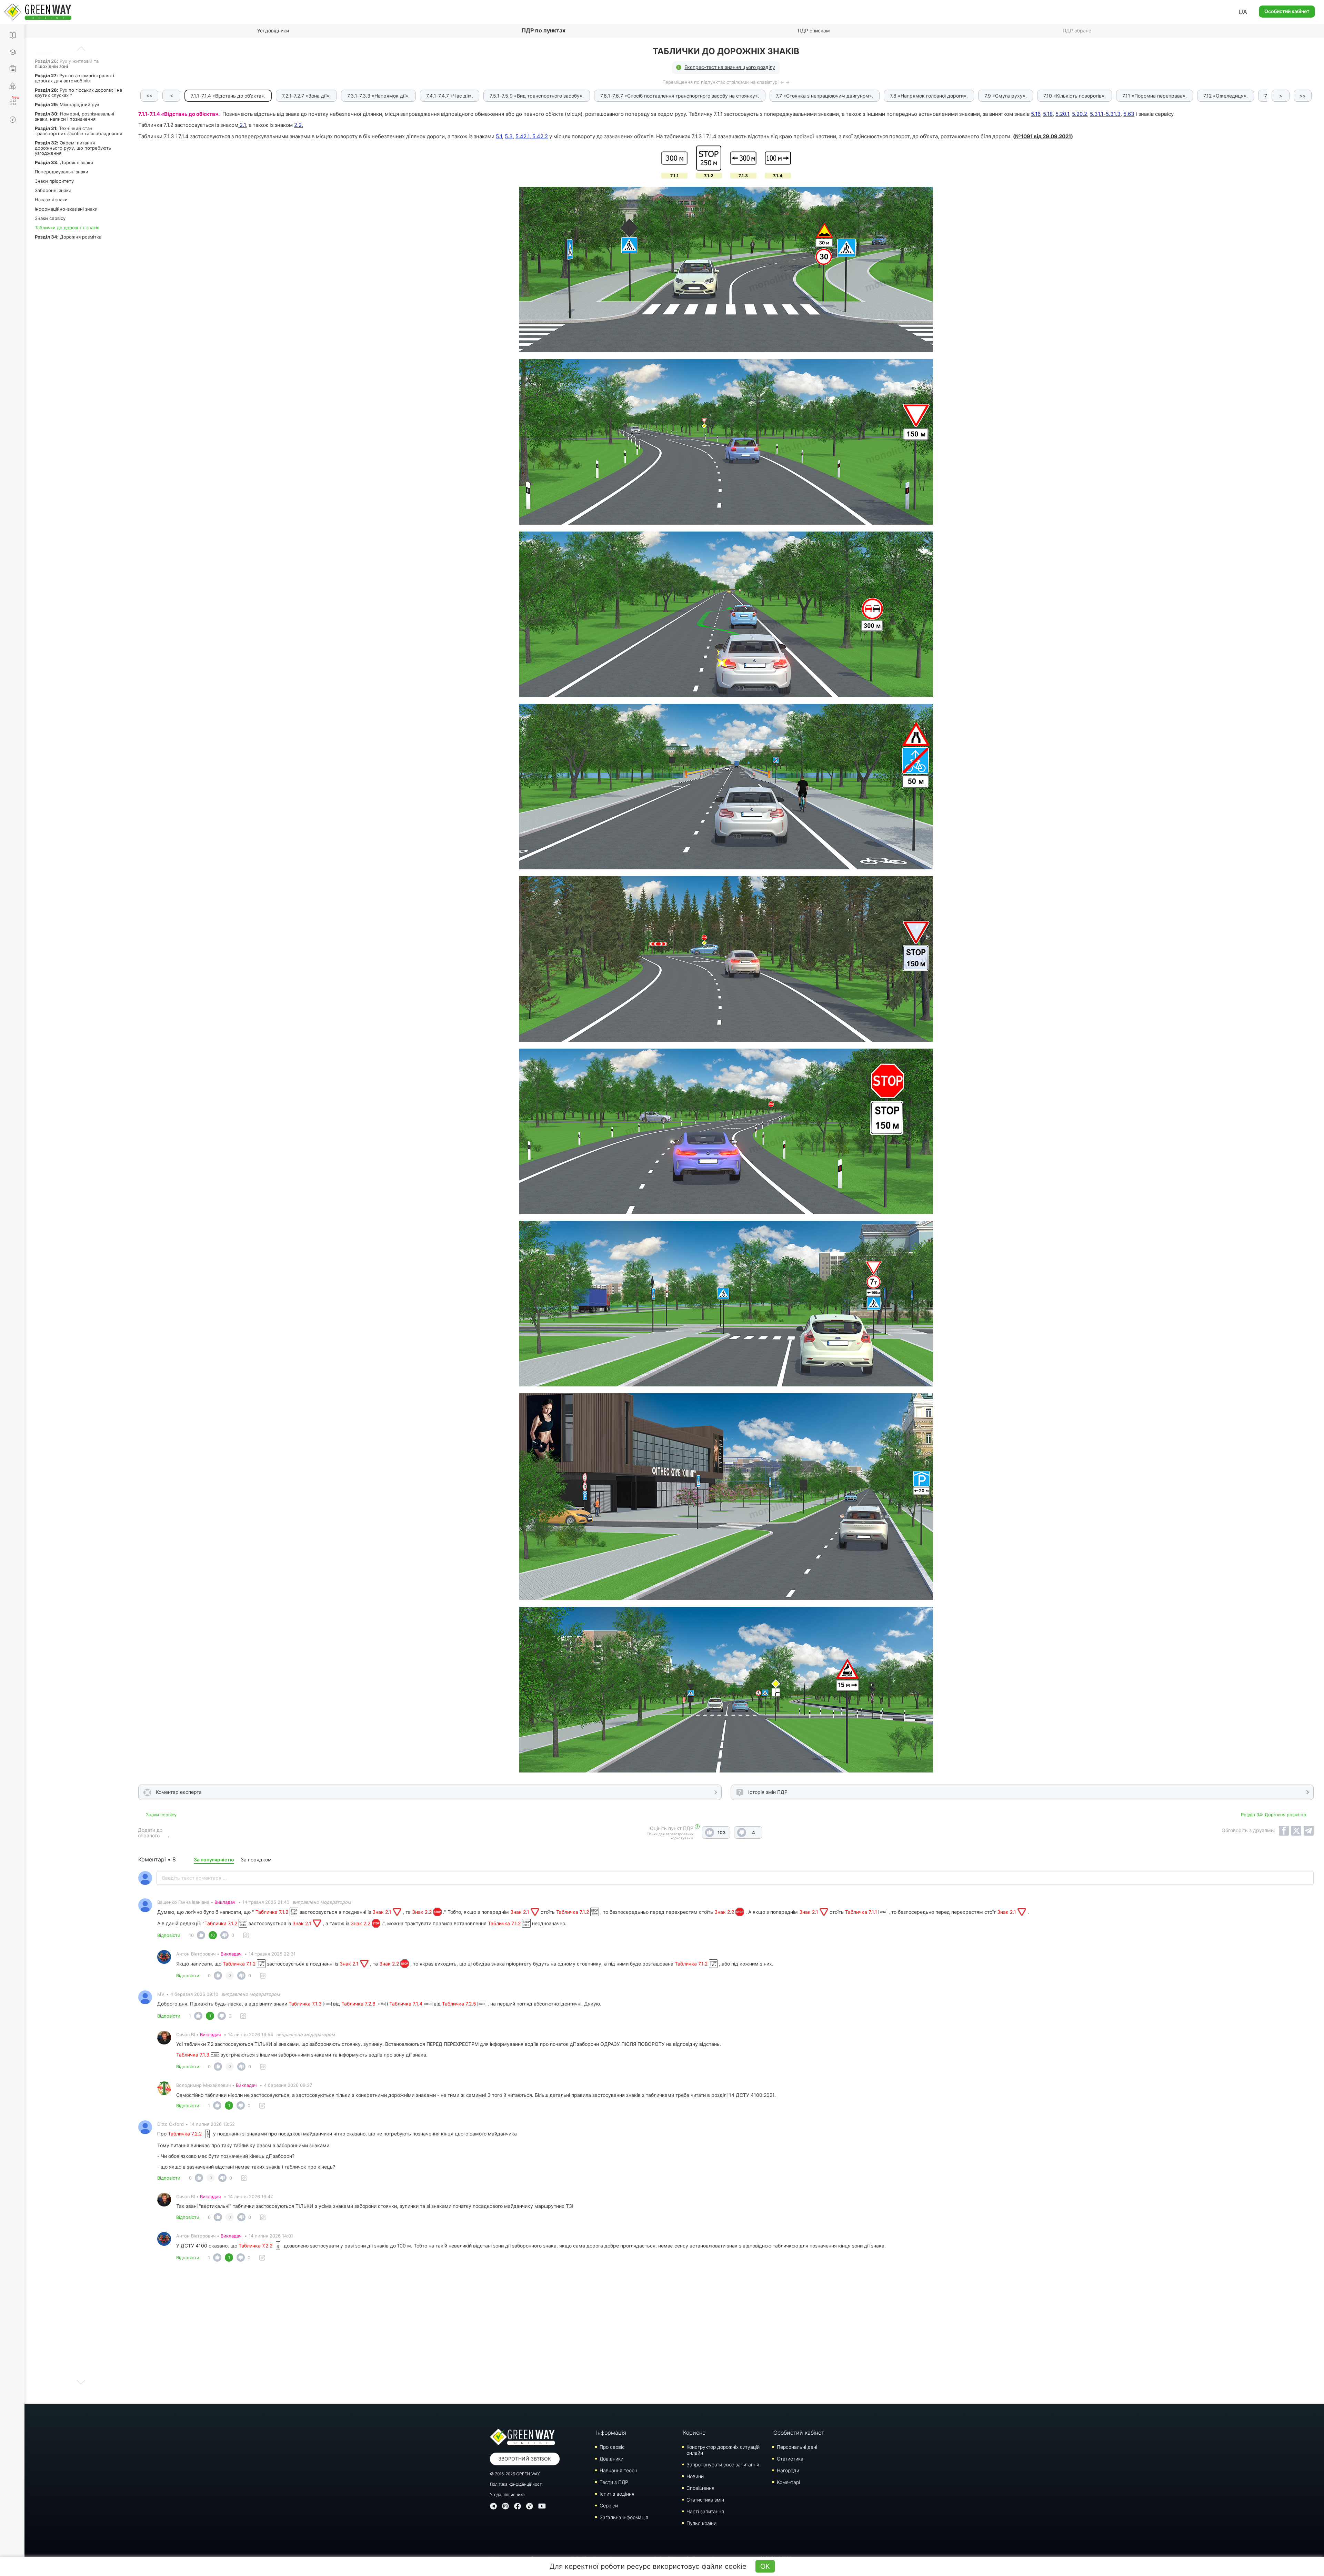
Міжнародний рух (67, 104)
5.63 (1129, 114)
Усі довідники (273, 31)
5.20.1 (1062, 114)
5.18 (1048, 114)
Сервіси (609, 2506)
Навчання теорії (618, 2470)
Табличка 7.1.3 (306, 2004)
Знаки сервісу (50, 218)
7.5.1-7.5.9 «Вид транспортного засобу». (537, 96)
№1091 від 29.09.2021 (1043, 136)
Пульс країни (701, 2523)
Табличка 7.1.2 (273, 1912)
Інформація (611, 2433)
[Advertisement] (726, 2335)
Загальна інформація (624, 2517)
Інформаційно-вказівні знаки (66, 209)
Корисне (694, 2433)
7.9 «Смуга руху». (1006, 96)
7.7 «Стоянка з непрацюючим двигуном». (825, 96)
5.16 (1036, 114)
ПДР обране (1077, 31)
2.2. (299, 125)
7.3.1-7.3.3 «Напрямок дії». (378, 96)
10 (191, 1935)
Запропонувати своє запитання (723, 2464)
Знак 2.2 (423, 1912)
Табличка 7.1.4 (407, 2004)
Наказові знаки (51, 200)
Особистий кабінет (1287, 11)
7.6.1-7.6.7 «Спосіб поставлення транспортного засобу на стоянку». (680, 96)
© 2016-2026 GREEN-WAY (515, 2474)
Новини (695, 2476)
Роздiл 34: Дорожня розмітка (1273, 1815)
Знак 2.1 (383, 1912)
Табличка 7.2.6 (359, 2004)
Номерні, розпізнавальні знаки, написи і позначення (74, 116)
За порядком (256, 1860)
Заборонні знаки (53, 190)
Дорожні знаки (64, 162)
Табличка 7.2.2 (185, 2134)
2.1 (242, 125)
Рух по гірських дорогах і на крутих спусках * (78, 93)
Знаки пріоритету (54, 181)
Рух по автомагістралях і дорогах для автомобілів (74, 78)
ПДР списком (814, 31)
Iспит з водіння (617, 2494)
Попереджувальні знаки (62, 172)
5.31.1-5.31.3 (1105, 114)
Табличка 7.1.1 (862, 1912)
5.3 (509, 136)
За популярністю (214, 1860)
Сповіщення (700, 2488)
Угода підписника (507, 2494)
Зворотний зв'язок (525, 2459)
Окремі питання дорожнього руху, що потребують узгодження (73, 148)
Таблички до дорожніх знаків (67, 228)
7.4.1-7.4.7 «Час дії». (450, 96)
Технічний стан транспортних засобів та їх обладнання (78, 131)
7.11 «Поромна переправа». (1155, 96)
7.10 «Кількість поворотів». (1075, 96)
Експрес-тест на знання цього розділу (730, 67)
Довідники (611, 2459)
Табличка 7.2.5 (460, 2004)
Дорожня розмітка (68, 237)
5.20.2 (1080, 114)
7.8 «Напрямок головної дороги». (929, 96)
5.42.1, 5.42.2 (532, 136)
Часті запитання (705, 2511)
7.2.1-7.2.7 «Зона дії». (306, 96)
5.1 (499, 136)
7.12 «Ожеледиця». (1226, 96)
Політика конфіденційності (516, 2484)
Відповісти (169, 1935)
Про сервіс (612, 2447)
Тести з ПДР (614, 2482)
